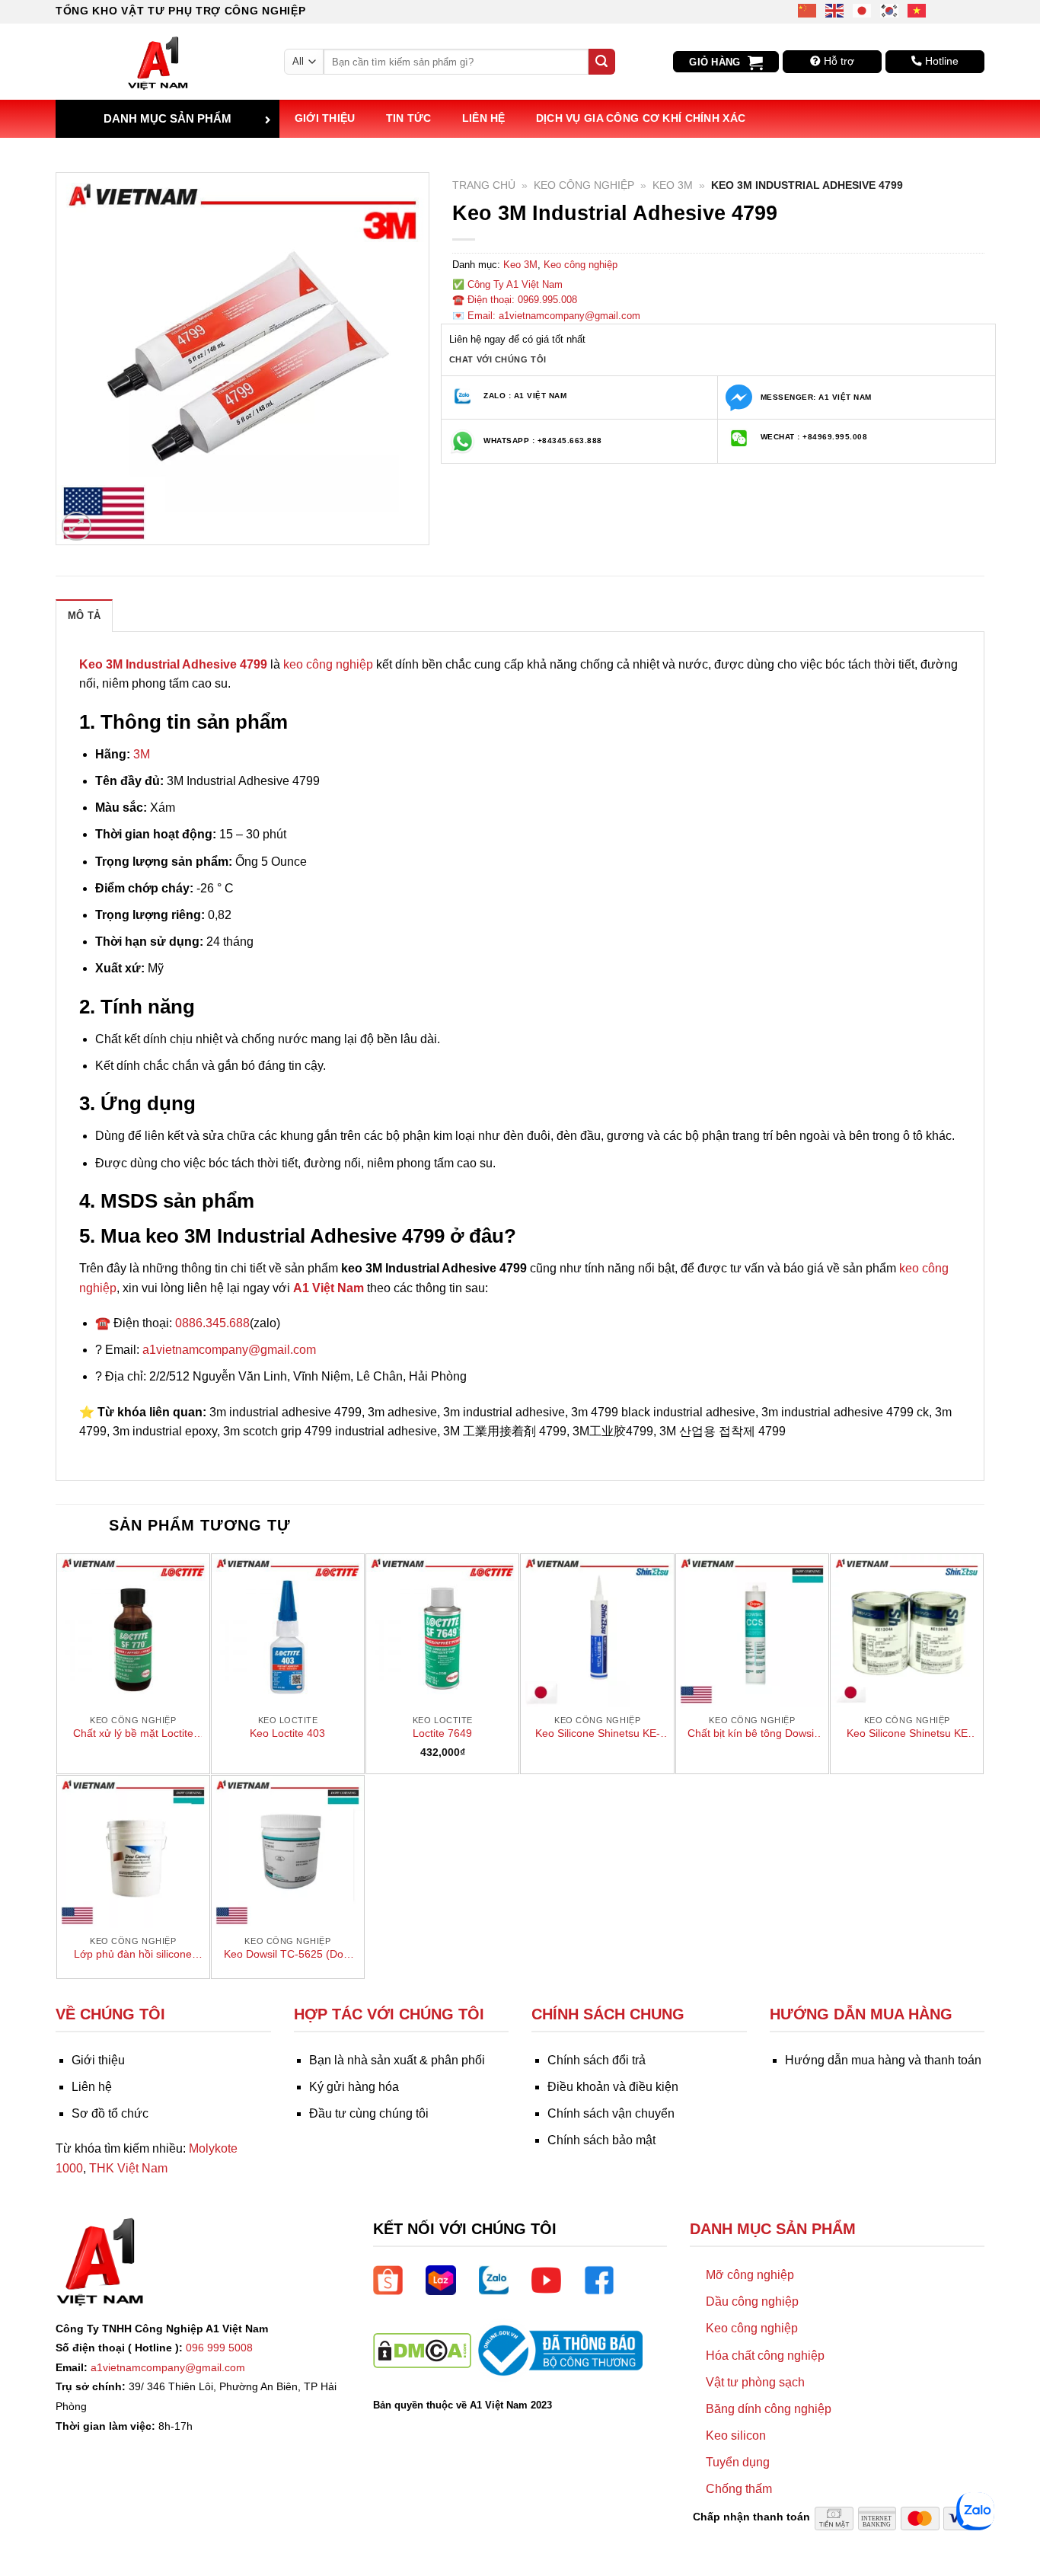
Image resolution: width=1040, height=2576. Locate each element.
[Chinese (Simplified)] (808, 10)
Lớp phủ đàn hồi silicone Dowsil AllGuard (133, 1955)
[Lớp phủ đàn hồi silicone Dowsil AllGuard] (133, 1852)
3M (142, 754)
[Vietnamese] (917, 10)
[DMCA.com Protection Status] (422, 2349)
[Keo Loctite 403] (288, 1630)
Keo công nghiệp (584, 185)
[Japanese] (863, 10)
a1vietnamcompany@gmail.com (229, 1350)
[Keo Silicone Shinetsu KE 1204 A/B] (907, 1630)
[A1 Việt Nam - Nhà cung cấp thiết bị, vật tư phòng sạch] (158, 62)
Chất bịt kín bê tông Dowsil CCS (752, 1734)
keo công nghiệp (328, 664)
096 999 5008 (219, 2348)
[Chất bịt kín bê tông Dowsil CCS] (752, 1630)
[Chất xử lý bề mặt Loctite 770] (133, 1630)
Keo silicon (736, 2436)
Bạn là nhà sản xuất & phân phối (397, 2060)
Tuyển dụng (738, 2462)
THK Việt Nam (128, 2168)
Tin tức (409, 118)
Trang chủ (484, 185)
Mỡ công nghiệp (750, 2275)
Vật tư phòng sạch (755, 2382)
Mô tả (84, 616)
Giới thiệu (325, 118)
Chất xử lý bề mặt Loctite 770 (133, 1734)
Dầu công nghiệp (752, 2301)
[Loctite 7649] (442, 1630)
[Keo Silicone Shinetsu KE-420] (597, 1630)
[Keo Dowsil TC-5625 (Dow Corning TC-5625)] (288, 1852)
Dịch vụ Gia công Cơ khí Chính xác (641, 118)
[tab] (84, 615)
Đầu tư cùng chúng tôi (369, 2113)
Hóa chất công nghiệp (765, 2356)
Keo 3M (673, 185)
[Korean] (890, 10)
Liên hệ (484, 118)
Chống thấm (739, 2489)
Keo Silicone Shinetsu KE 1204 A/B (907, 1734)
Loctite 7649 (442, 1733)
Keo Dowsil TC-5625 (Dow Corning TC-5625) (287, 1955)
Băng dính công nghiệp (769, 2409)
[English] (835, 10)
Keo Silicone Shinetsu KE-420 (598, 1734)
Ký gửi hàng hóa (354, 2087)
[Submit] (601, 62)
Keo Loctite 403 (287, 1733)
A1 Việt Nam (329, 1288)
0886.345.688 (212, 1323)
